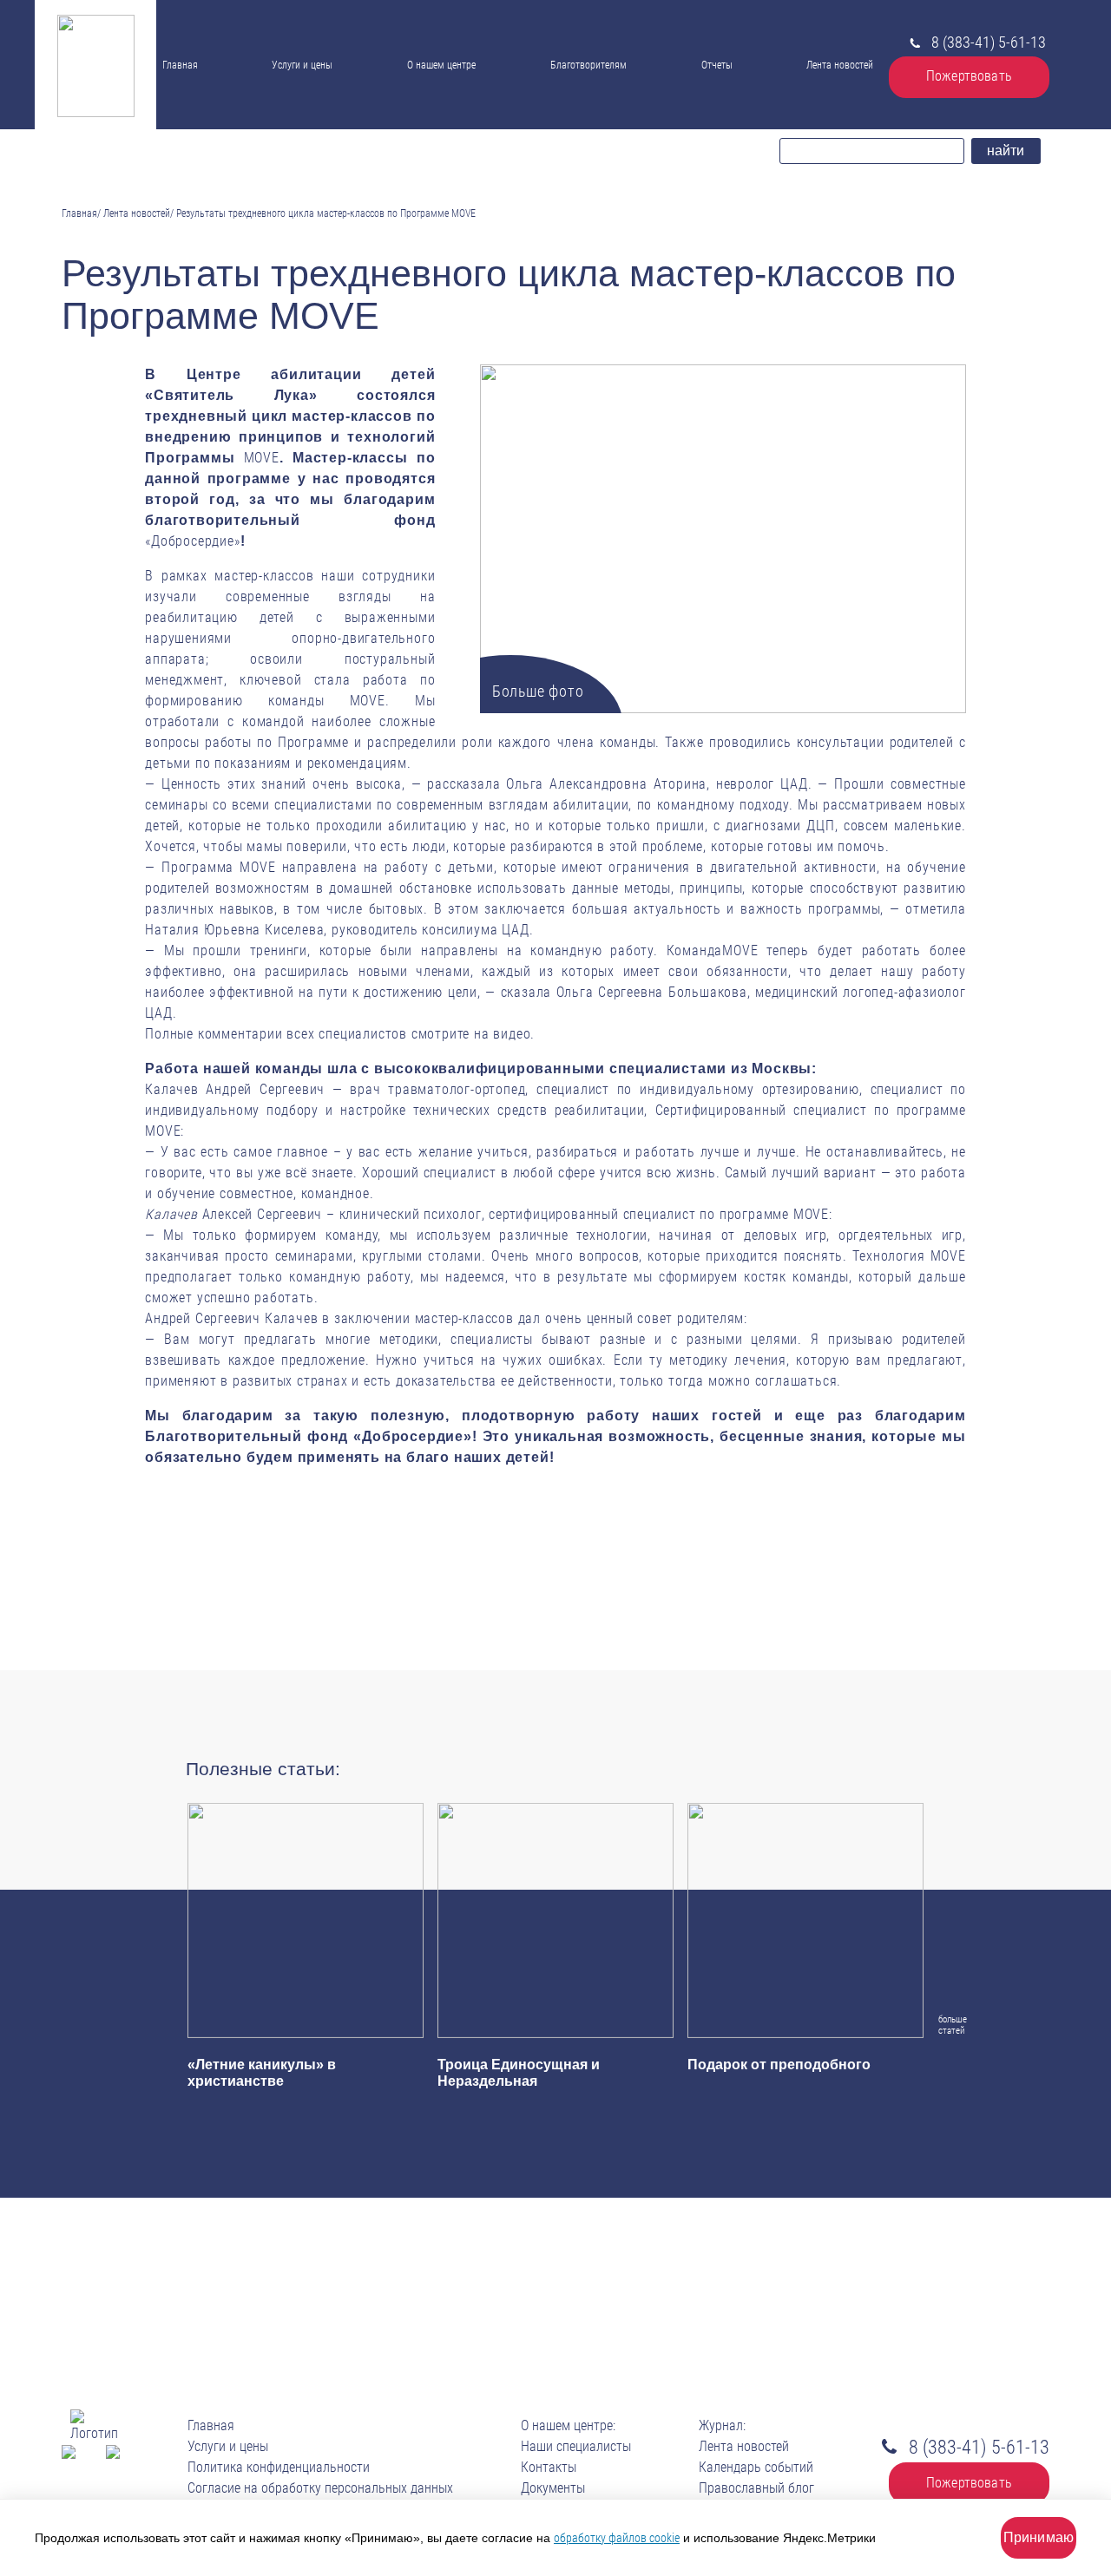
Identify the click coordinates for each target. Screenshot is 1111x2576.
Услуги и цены (302, 65)
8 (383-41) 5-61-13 (989, 43)
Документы (436, 101)
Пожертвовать (969, 76)
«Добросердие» (192, 541)
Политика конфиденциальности (279, 2467)
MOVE (262, 458)
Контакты (437, 121)
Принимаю (1039, 2537)
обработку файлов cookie (617, 2538)
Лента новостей (840, 65)
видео (512, 1034)
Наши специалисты (452, 85)
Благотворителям (588, 65)
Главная (180, 65)
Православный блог (756, 2488)
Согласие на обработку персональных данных (320, 2488)
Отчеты (717, 65)
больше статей (949, 2025)
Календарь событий (756, 2467)
